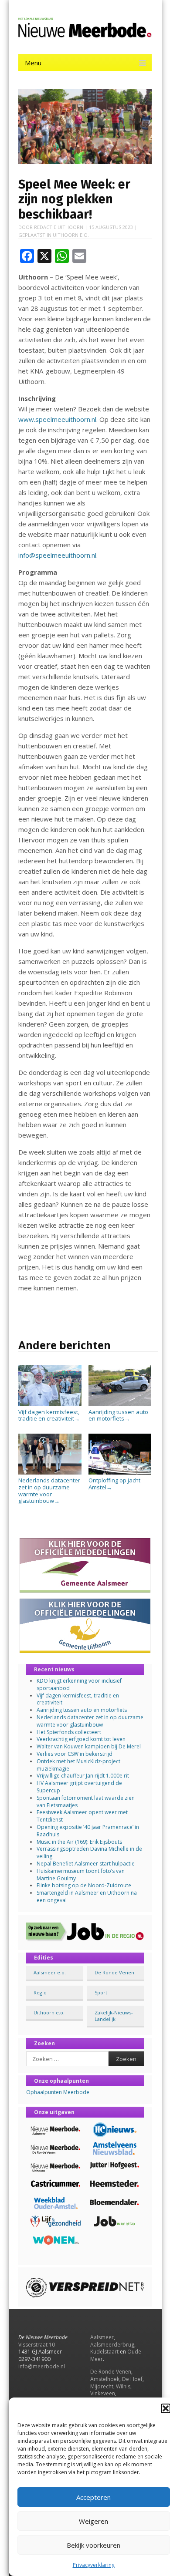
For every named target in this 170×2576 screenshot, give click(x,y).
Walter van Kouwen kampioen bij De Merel (89, 1746)
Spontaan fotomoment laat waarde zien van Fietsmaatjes (86, 1802)
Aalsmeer (102, 2337)
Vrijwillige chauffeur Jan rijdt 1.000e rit (83, 1776)
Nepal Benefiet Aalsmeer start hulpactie (86, 1864)
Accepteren (93, 2497)
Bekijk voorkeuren (93, 2545)
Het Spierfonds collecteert (69, 1732)
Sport (101, 1992)
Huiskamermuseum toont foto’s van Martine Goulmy (81, 1875)
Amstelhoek (105, 2379)
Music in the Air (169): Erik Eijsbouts (79, 1842)
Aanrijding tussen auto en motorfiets (118, 1415)
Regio (40, 1992)
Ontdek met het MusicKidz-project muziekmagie (78, 1765)
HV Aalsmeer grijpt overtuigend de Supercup (79, 1787)
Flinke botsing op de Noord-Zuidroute (84, 1885)
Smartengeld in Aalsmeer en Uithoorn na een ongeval (87, 1896)
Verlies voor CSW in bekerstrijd (75, 1754)
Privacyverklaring (94, 2565)
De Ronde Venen (114, 1972)
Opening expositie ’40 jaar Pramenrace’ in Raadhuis (88, 1831)
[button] (166, 2408)
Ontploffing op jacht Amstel (114, 1484)
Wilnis (123, 2386)
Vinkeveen (103, 2393)
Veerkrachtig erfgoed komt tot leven (81, 1739)
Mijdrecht (102, 2386)
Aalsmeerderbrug (112, 2345)
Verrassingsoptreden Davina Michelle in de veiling (89, 1852)
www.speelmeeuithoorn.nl (57, 419)
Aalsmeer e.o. (50, 1972)
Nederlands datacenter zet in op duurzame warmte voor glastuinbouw (49, 1490)
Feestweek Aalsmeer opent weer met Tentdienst (82, 1816)
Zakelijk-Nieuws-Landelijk (114, 2016)
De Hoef (132, 2379)
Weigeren (93, 2521)
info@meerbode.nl (42, 2366)
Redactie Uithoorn (59, 227)
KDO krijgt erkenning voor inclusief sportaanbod (79, 1684)
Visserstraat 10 (37, 2345)
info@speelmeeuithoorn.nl (57, 555)
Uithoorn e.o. (71, 235)
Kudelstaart (104, 2352)
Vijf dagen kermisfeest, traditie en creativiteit (49, 1415)
